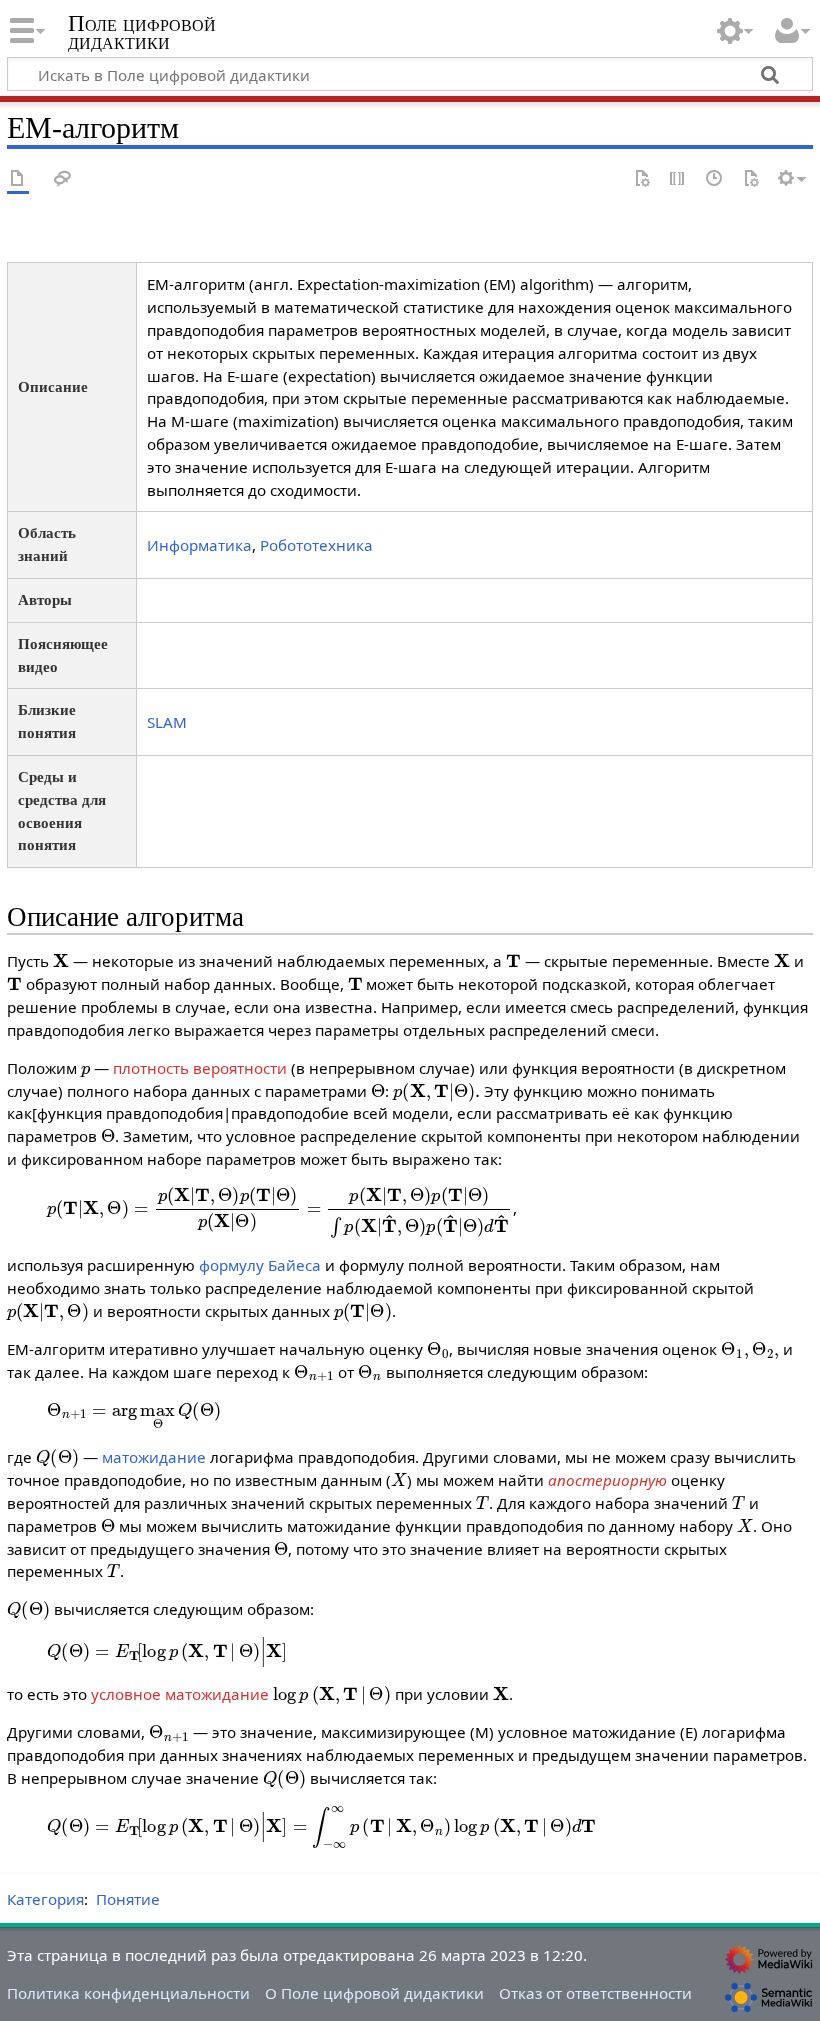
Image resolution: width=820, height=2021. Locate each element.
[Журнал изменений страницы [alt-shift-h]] (715, 179)
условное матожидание (180, 1694)
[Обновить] (751, 179)
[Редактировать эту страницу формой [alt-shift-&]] (642, 179)
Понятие (128, 1899)
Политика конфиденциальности (128, 1993)
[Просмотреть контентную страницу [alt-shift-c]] (18, 179)
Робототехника (316, 545)
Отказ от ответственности (595, 1993)
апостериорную (607, 1480)
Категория (45, 1899)
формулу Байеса (260, 1265)
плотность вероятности (200, 1068)
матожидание (154, 1457)
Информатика (199, 545)
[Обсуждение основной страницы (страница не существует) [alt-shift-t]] (63, 179)
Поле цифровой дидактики (142, 33)
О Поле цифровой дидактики (374, 1993)
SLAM (167, 722)
